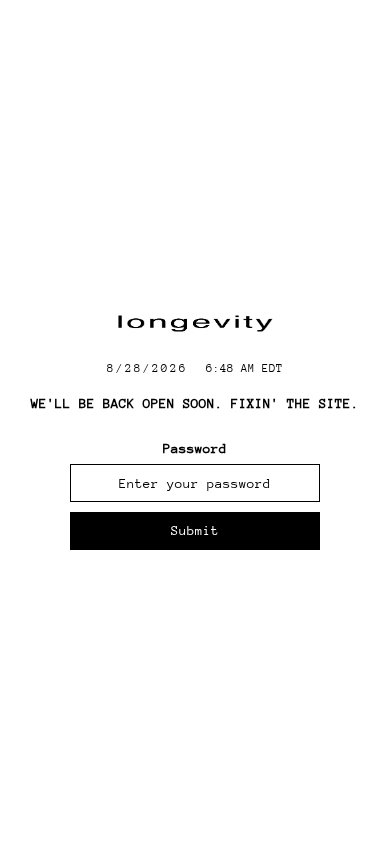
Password (195, 448)
